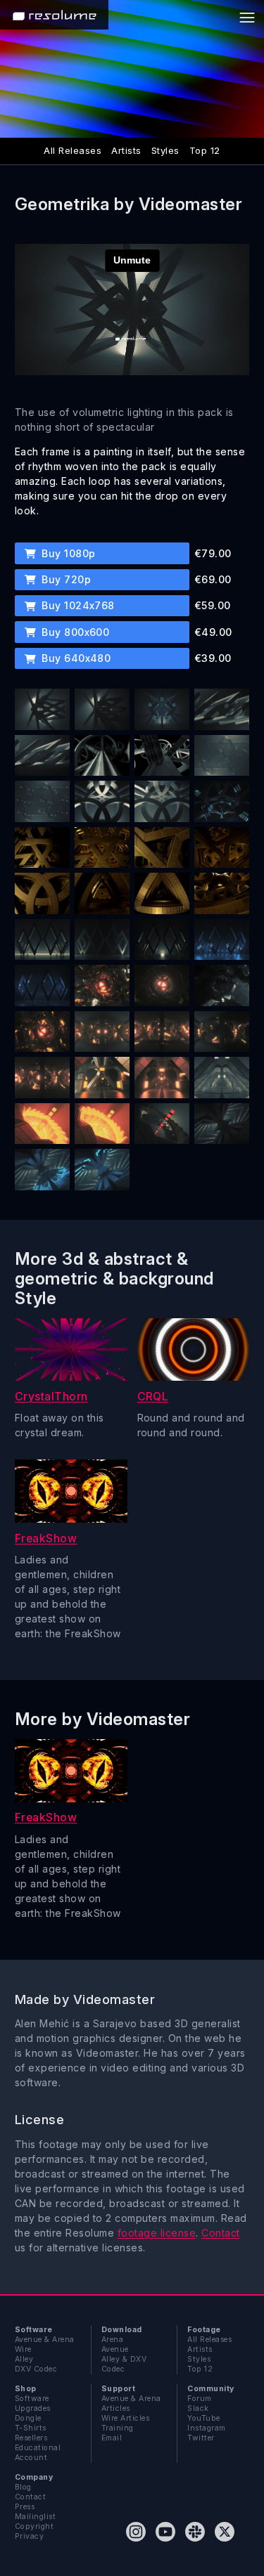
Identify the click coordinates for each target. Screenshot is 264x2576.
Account (31, 2458)
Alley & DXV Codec (124, 2364)
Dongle (28, 2418)
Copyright (34, 2526)
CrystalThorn (51, 1397)
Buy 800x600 (74, 632)
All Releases (73, 150)
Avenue (115, 2349)
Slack (198, 2408)
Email (112, 2438)
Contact (220, 2233)
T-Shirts (31, 2428)
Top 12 (205, 150)
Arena (112, 2340)
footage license (157, 2233)
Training (118, 2428)
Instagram (206, 2428)
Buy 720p (65, 579)
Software (32, 2399)
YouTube (203, 2418)
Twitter (201, 2438)
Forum (199, 2399)
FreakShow (46, 1539)
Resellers (31, 2438)
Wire (23, 2349)
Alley (24, 2359)
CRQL (153, 1397)
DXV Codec (36, 2369)
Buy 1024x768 (77, 605)
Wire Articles (125, 2418)
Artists (126, 150)
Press (25, 2507)
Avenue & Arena (45, 2340)
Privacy (29, 2536)
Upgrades (33, 2408)
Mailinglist (35, 2517)
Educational (38, 2448)
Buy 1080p (67, 553)
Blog (23, 2487)
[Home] (54, 15)
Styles (165, 150)
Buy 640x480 (75, 658)
